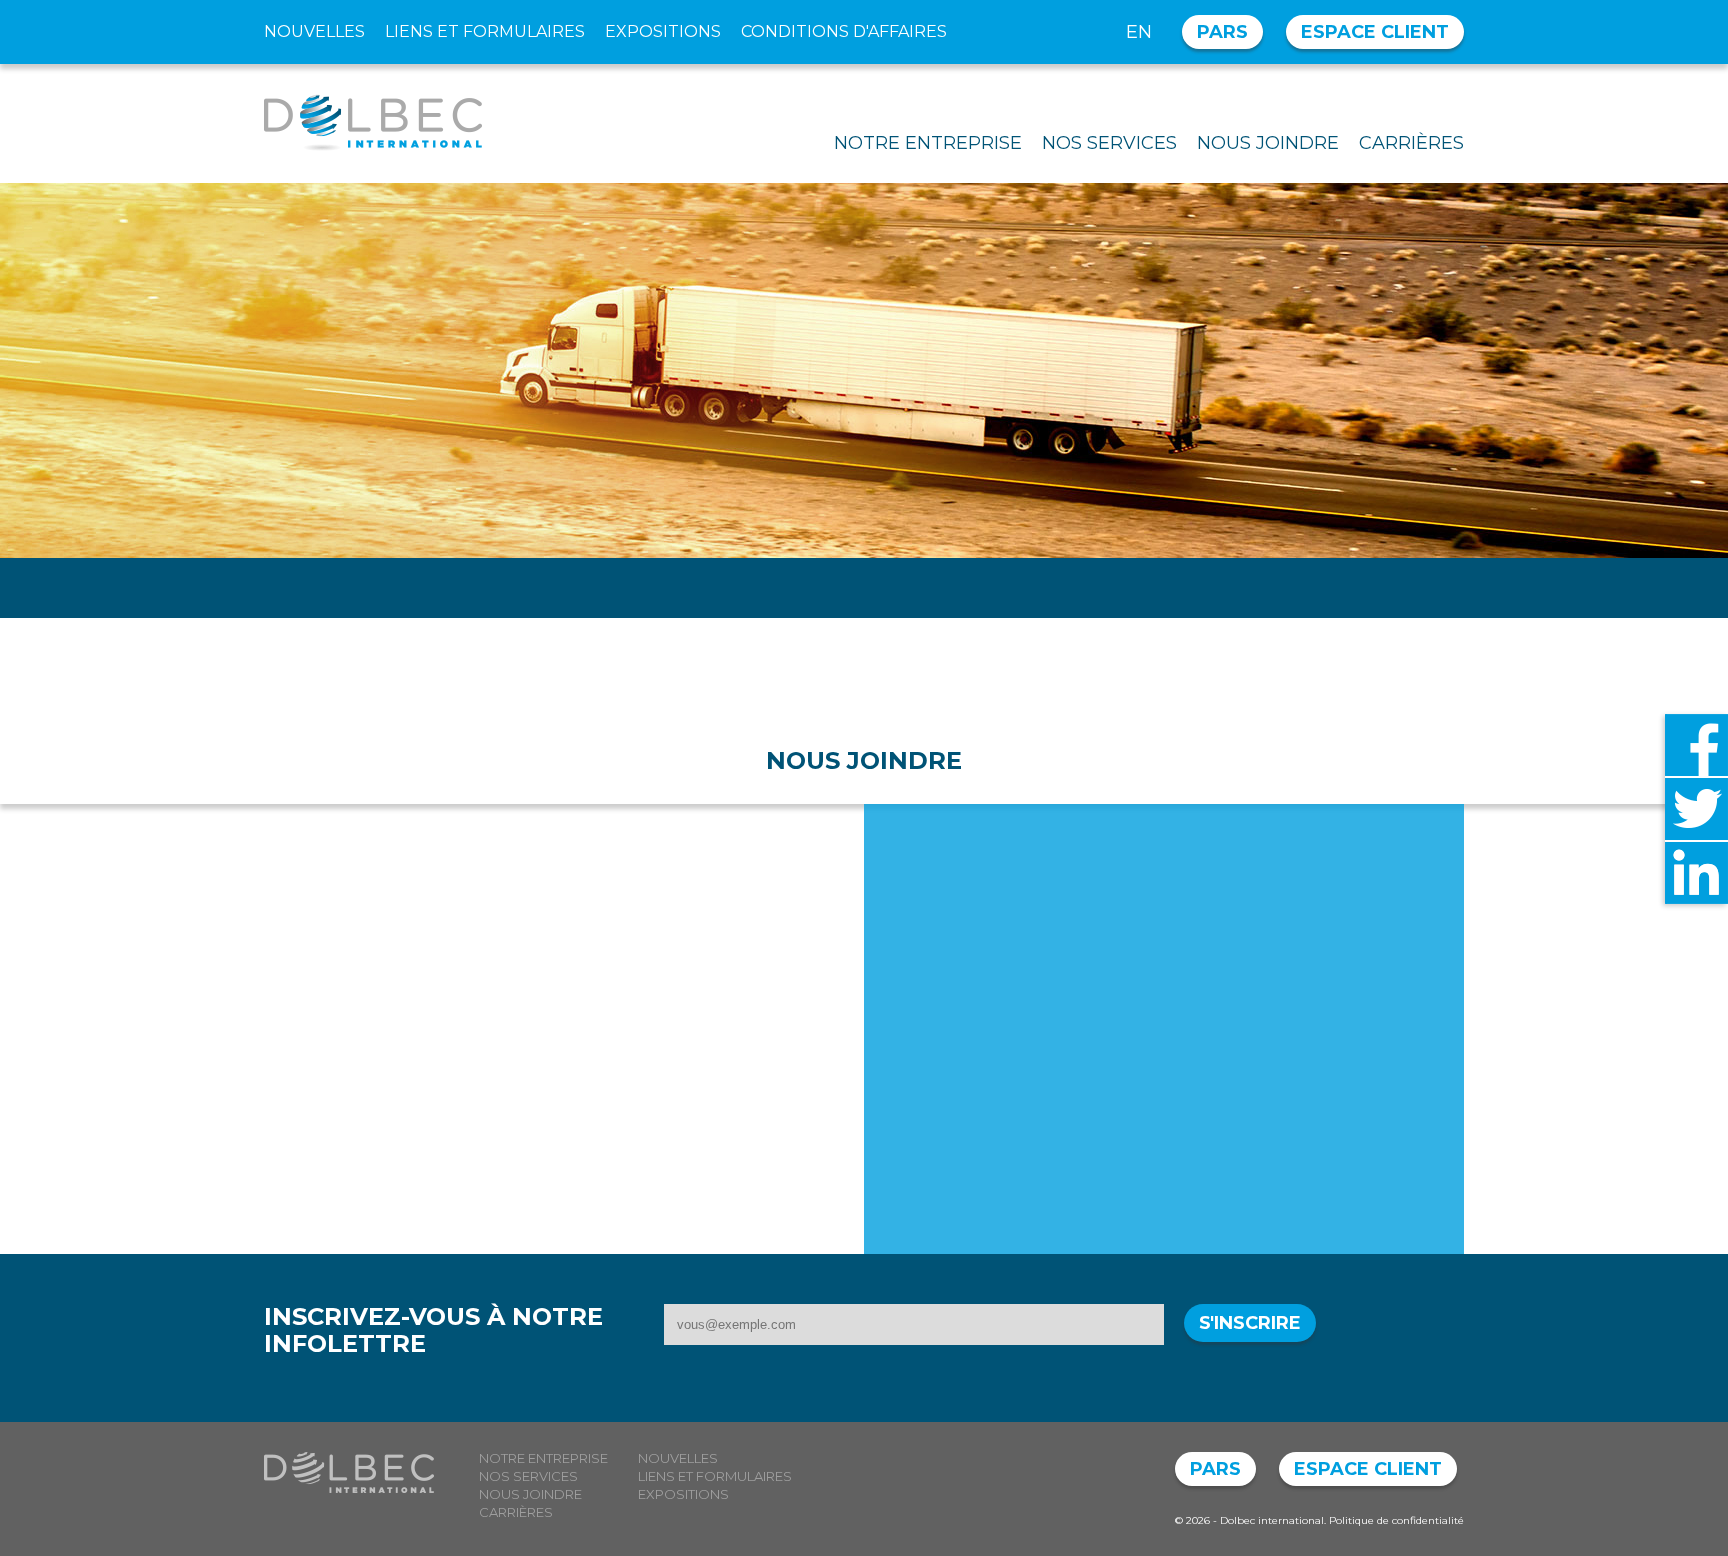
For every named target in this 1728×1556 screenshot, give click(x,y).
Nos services (1109, 143)
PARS (1222, 32)
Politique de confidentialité (1396, 1520)
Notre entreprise (928, 143)
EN (1139, 32)
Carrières (1411, 143)
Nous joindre (1268, 143)
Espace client (1375, 32)
